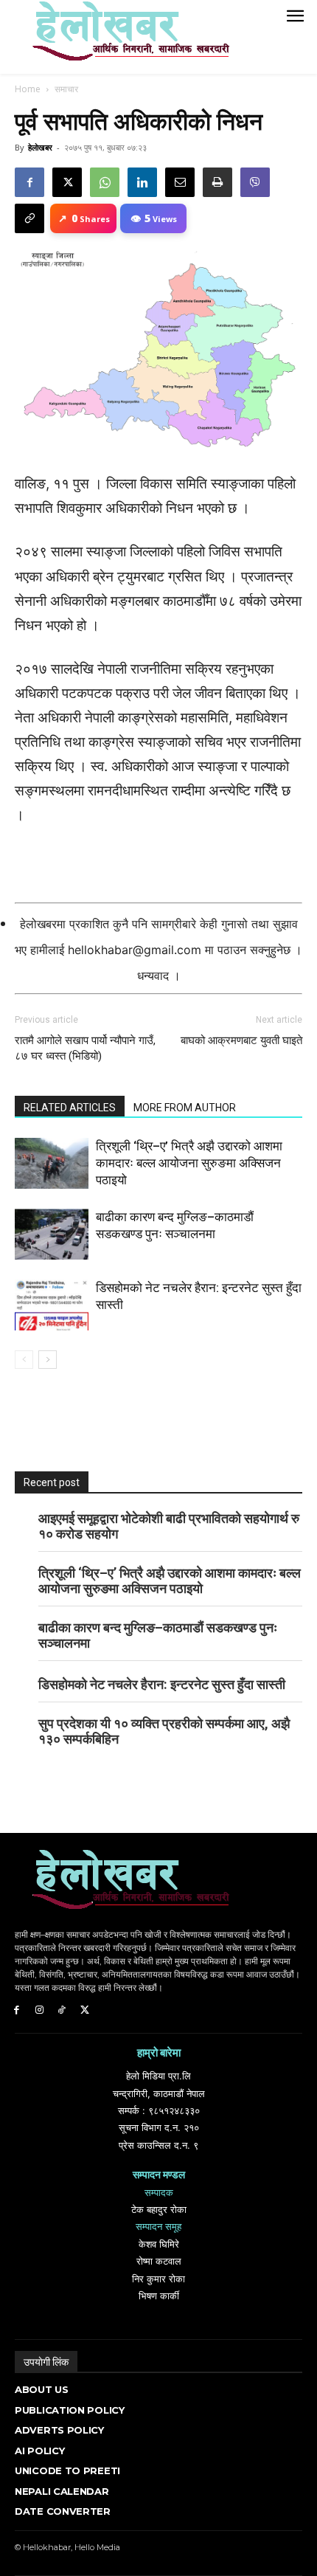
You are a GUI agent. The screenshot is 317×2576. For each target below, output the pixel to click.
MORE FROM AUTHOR (185, 1108)
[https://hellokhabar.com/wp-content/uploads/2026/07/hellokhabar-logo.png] (125, 37)
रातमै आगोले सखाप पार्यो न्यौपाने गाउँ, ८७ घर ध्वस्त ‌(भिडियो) (85, 1048)
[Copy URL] (29, 218)
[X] (67, 182)
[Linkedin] (142, 182)
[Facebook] (29, 182)
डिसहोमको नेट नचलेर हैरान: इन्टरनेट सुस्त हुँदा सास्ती (162, 1684)
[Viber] (255, 182)
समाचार (66, 89)
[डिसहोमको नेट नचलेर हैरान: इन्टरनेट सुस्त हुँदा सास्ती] (52, 1305)
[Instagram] (39, 2010)
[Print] (217, 182)
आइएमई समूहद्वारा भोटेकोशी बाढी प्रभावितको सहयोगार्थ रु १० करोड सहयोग (169, 1526)
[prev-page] (24, 1360)
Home (28, 89)
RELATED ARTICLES (70, 1108)
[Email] (180, 182)
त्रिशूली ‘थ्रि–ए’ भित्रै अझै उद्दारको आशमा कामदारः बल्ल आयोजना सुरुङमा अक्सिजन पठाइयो (189, 1163)
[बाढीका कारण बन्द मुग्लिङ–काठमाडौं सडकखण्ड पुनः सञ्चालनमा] (52, 1234)
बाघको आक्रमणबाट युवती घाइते (241, 1040)
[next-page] (48, 1360)
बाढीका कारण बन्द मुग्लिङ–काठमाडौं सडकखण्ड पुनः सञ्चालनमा (158, 1635)
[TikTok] (62, 2010)
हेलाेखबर (40, 147)
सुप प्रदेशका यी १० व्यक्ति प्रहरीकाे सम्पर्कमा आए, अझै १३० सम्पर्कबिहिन (164, 1731)
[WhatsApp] (105, 182)
